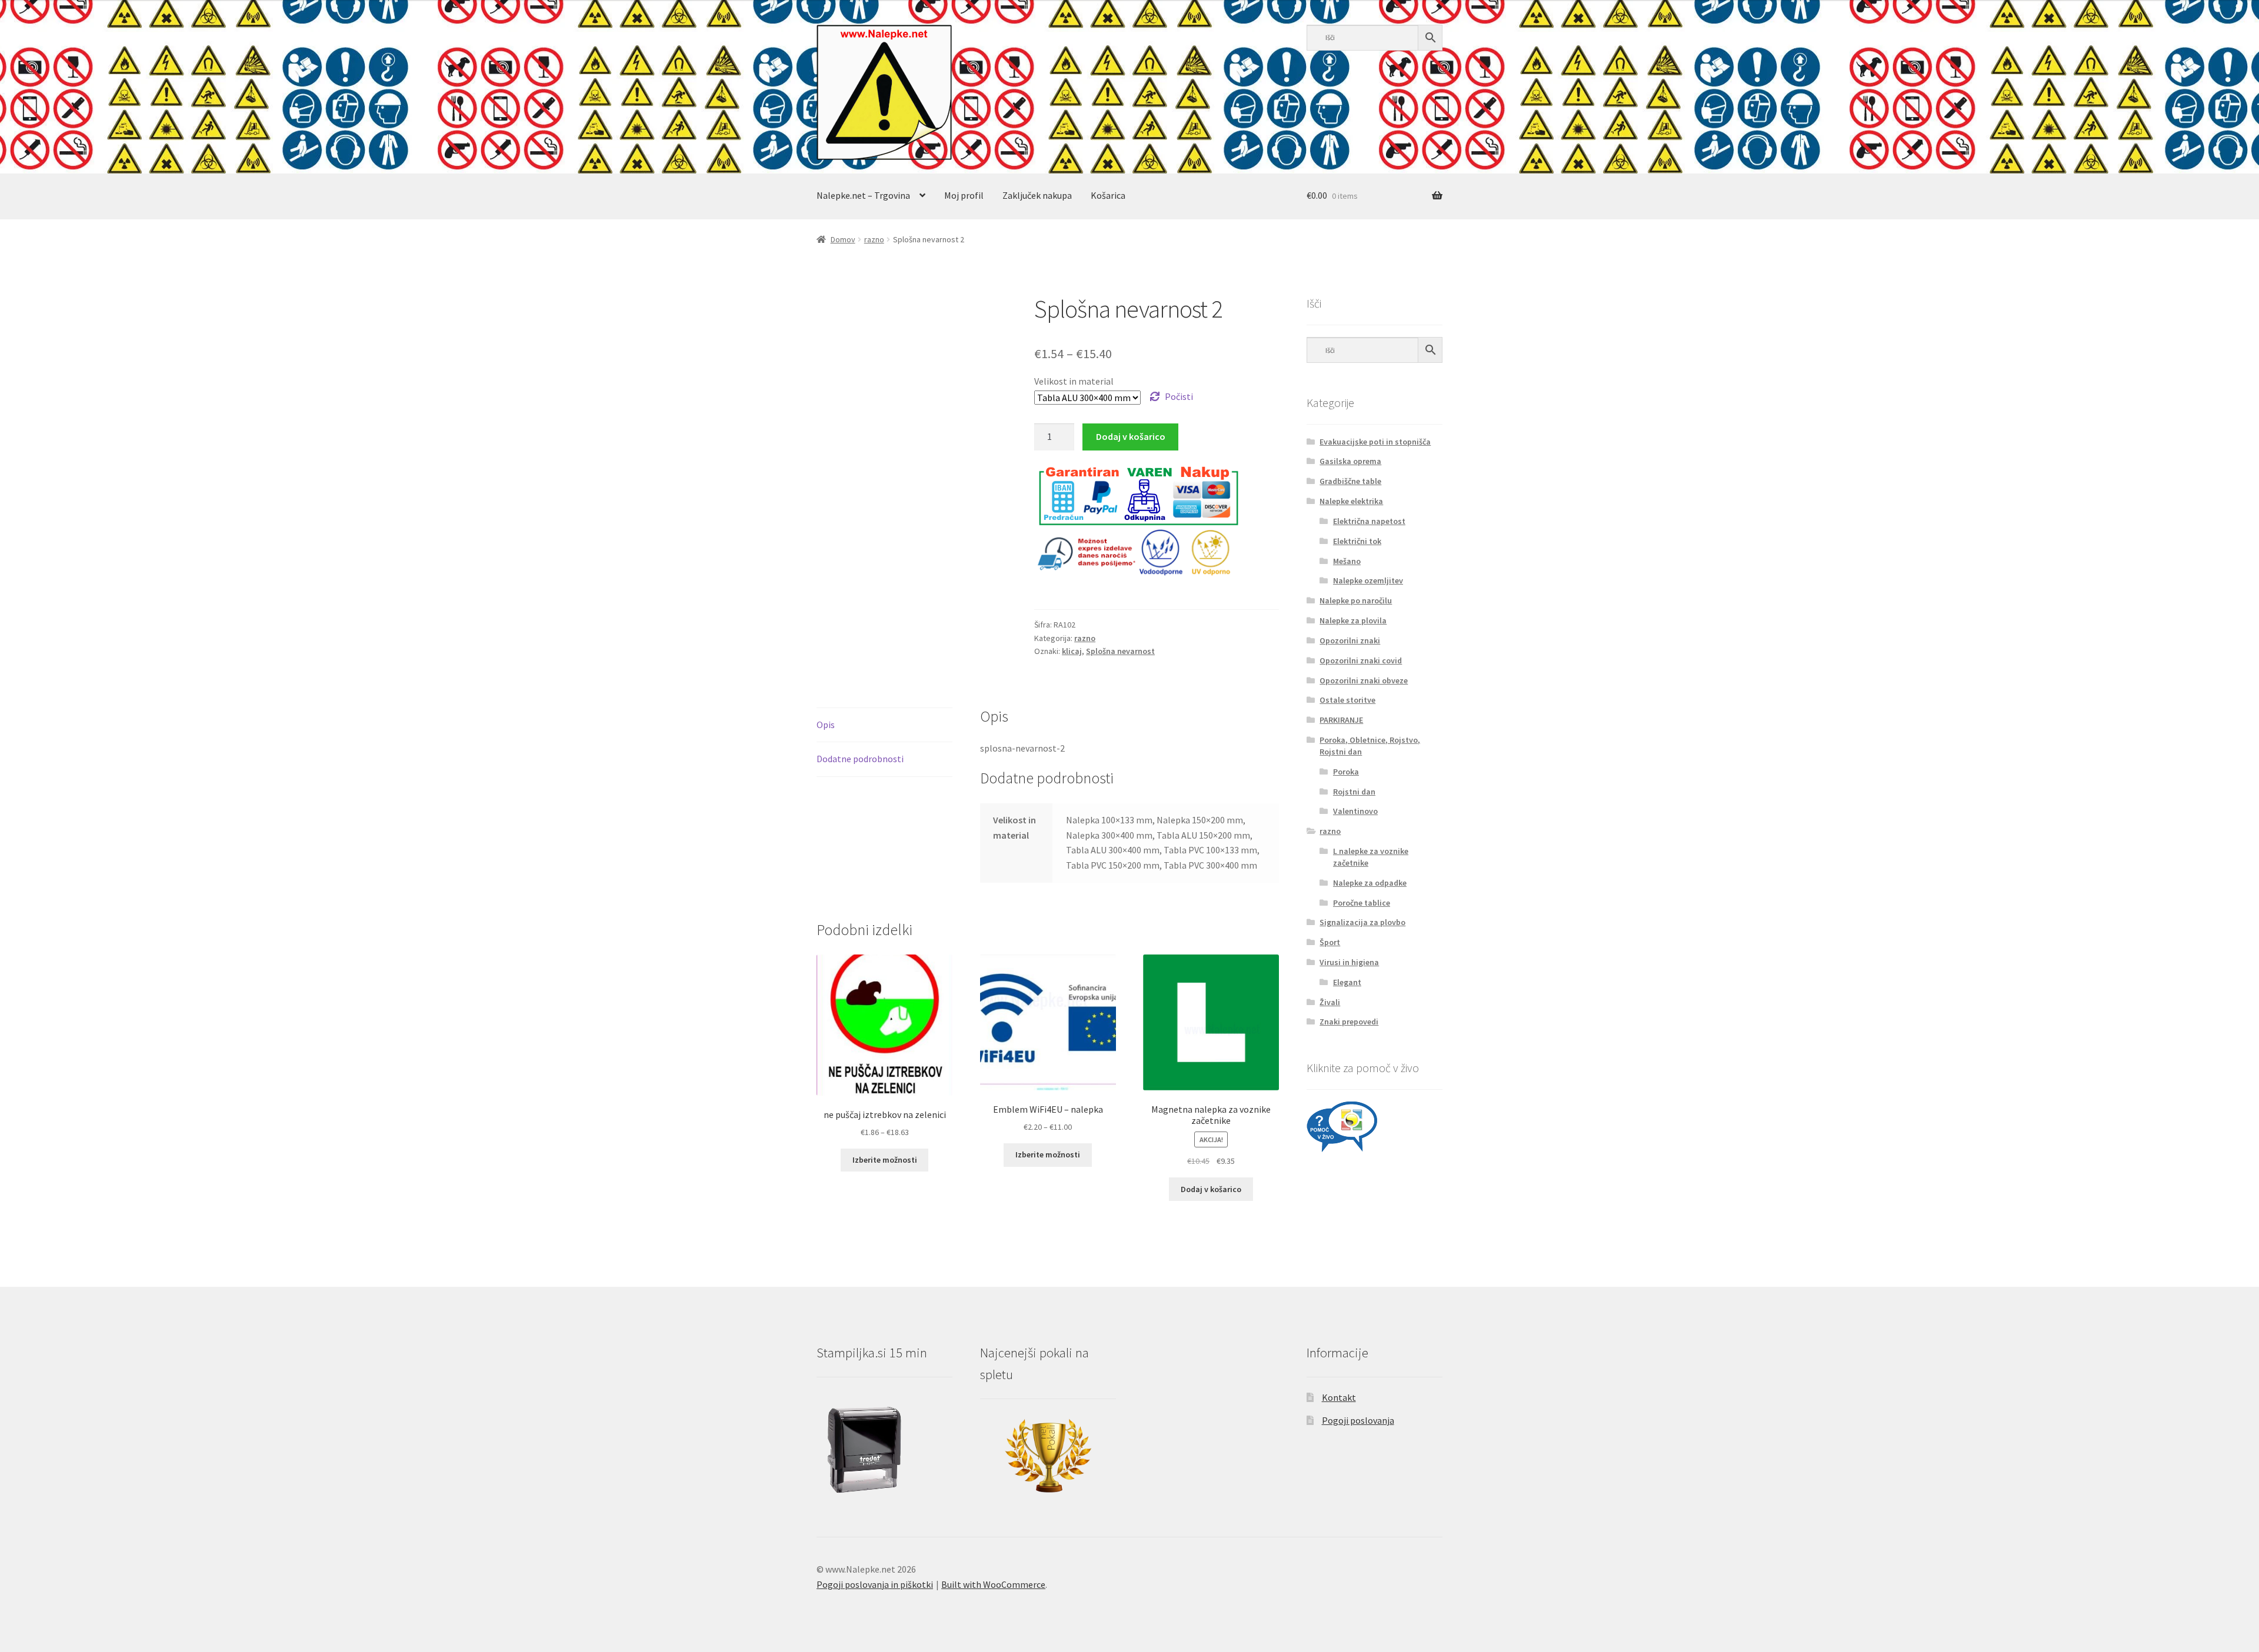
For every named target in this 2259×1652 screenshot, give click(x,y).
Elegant (1347, 982)
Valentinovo (1355, 811)
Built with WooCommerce (993, 1584)
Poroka (1346, 772)
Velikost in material (1074, 381)
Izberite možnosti (885, 1160)
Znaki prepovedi (1349, 1022)
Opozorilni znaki (1350, 640)
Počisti (1179, 396)
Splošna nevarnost (1120, 651)
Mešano (1347, 561)
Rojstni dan (1354, 792)
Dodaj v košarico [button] (1211, 1189)
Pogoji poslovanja (1358, 1420)
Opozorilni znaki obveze (1364, 680)
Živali (1330, 1002)
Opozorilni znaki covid (1361, 660)
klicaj (1072, 651)
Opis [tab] (826, 725)
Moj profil (964, 195)
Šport (1330, 942)
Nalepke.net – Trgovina (863, 195)
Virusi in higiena (1349, 962)
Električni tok (1357, 541)
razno (874, 239)
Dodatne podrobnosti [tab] (860, 759)
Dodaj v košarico (1131, 436)
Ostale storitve (1347, 700)
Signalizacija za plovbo (1362, 922)
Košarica (1108, 195)
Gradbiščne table (1350, 481)
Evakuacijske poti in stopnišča (1375, 442)
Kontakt (1339, 1397)
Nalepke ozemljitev (1368, 580)
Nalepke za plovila (1353, 620)
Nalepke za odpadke (1370, 883)
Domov (843, 239)
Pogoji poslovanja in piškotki (875, 1584)
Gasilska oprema (1350, 461)
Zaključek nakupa (1037, 195)
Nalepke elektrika (1351, 501)
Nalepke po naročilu (1356, 600)
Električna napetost (1369, 521)
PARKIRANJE (1341, 720)
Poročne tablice (1362, 903)
